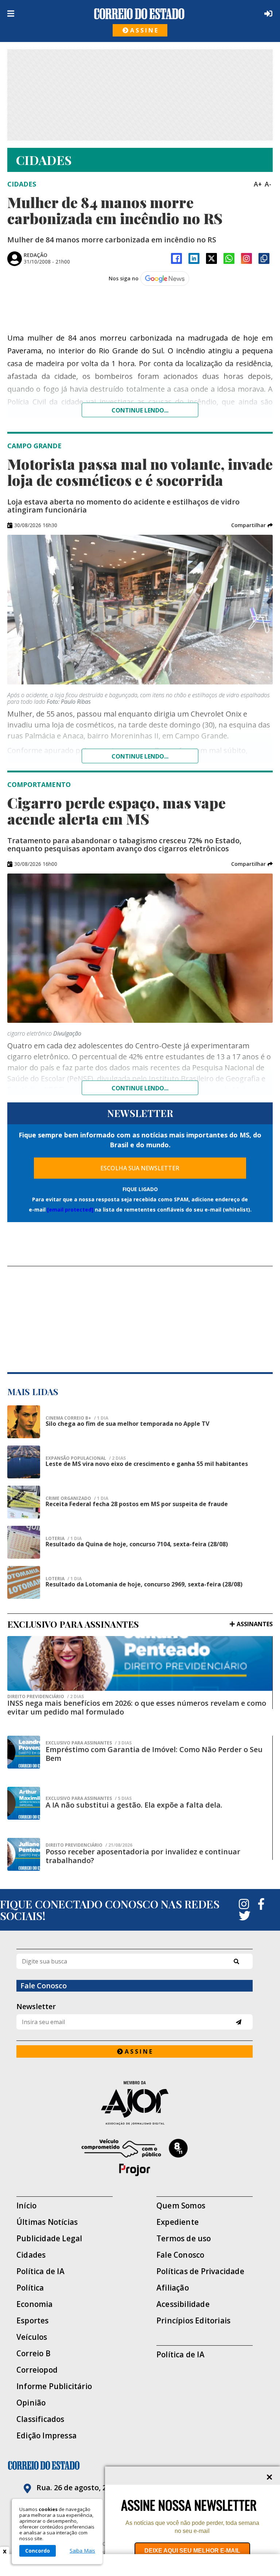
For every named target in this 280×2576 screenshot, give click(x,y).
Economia (35, 2304)
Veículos (32, 2337)
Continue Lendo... (140, 756)
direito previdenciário (46, 1697)
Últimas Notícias (47, 2222)
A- (268, 184)
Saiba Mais (82, 2551)
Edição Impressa (46, 2436)
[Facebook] (176, 258)
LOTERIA (64, 1539)
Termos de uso (184, 2239)
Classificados (40, 2419)
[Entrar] (267, 14)
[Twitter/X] (211, 258)
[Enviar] (239, 2022)
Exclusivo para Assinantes (89, 1743)
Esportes (33, 2321)
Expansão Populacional (86, 1458)
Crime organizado (77, 1498)
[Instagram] (246, 258)
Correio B (34, 2354)
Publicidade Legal (49, 2239)
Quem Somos (181, 2206)
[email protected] (70, 1210)
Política (30, 2288)
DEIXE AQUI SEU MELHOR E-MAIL (192, 2551)
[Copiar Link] (264, 258)
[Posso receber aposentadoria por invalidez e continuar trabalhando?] (24, 1854)
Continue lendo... (140, 410)
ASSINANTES (255, 1624)
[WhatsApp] (229, 258)
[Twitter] (245, 1916)
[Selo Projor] (135, 2158)
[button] (252, 525)
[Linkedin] (194, 258)
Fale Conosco (180, 2255)
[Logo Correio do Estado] (139, 14)
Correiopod (37, 2370)
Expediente (178, 2222)
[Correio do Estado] (140, 2465)
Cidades (31, 2255)
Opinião (31, 2403)
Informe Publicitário (54, 2386)
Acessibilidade (183, 2304)
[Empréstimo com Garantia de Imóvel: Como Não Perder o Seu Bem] (24, 1752)
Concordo (38, 2551)
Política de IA (40, 2271)
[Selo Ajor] (135, 2103)
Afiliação (173, 2288)
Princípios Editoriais (193, 2321)
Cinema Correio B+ (77, 1418)
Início (26, 2206)
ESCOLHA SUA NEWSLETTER (140, 1168)
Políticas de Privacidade (200, 2271)
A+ (258, 184)
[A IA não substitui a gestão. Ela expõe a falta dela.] (24, 1803)
